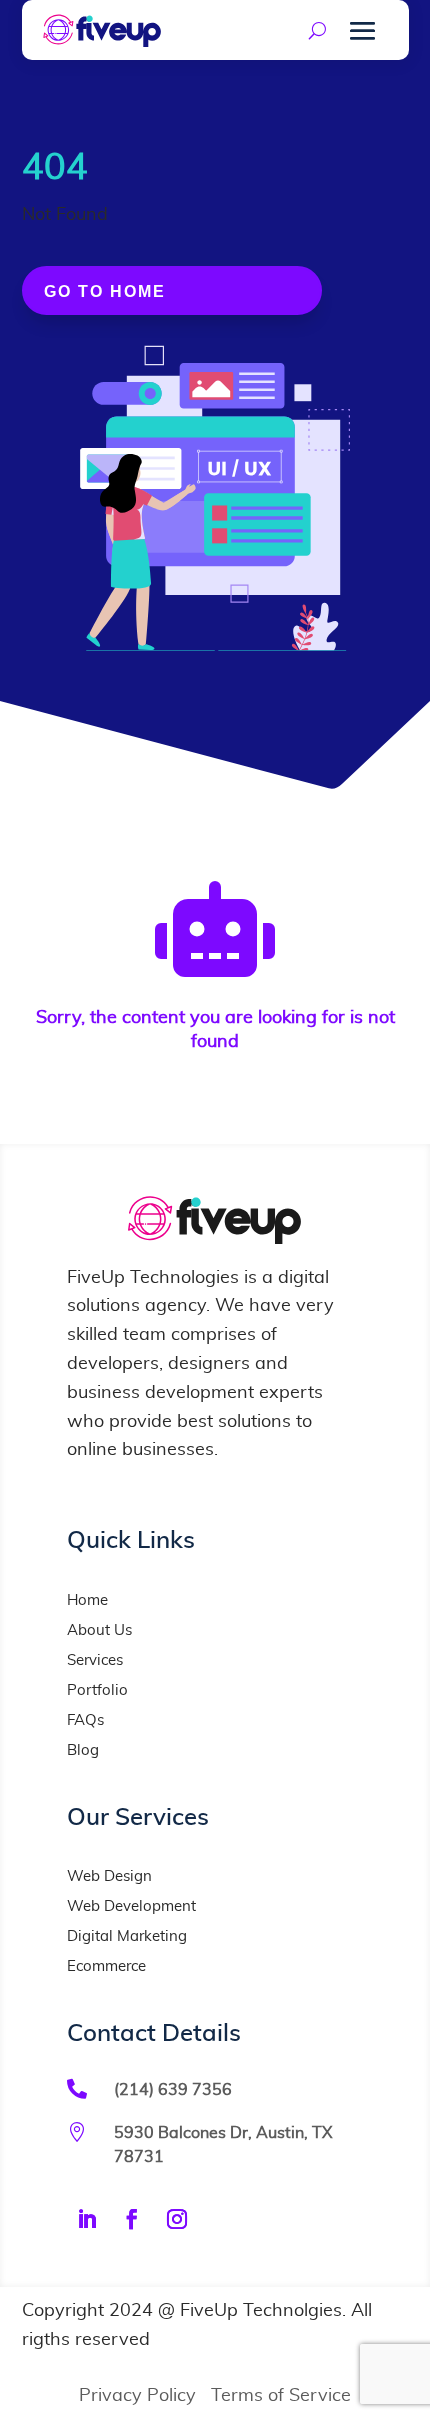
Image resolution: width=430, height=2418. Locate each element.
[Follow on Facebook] (132, 2219)
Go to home (105, 291)
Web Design (109, 1876)
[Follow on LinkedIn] (87, 2219)
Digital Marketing (127, 1936)
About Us (99, 1630)
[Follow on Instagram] (177, 2219)
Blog (83, 1750)
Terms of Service (281, 2396)
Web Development (131, 1906)
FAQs (85, 1720)
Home (87, 1600)
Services (95, 1660)
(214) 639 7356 (173, 2090)
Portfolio (97, 1690)
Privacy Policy (137, 2396)
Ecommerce (106, 1966)
